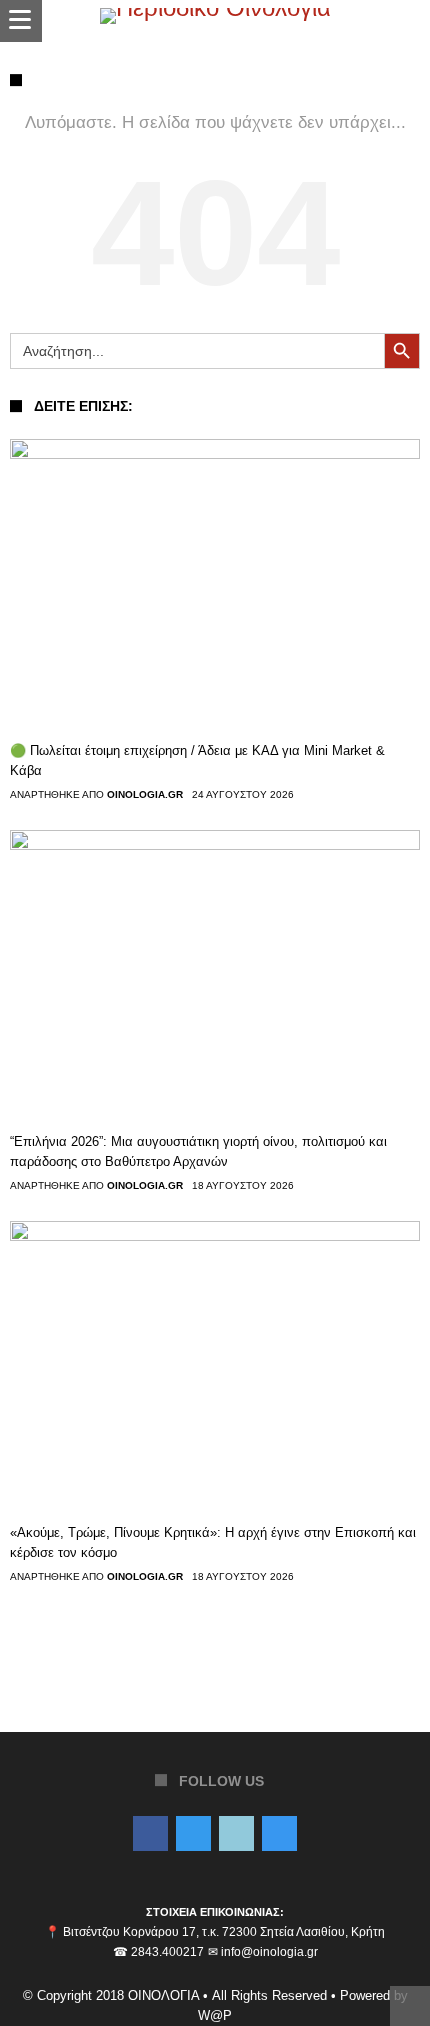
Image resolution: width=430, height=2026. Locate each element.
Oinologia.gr (145, 795)
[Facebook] (150, 1835)
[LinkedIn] (236, 1835)
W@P (215, 2015)
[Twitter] (193, 1835)
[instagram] (279, 1835)
